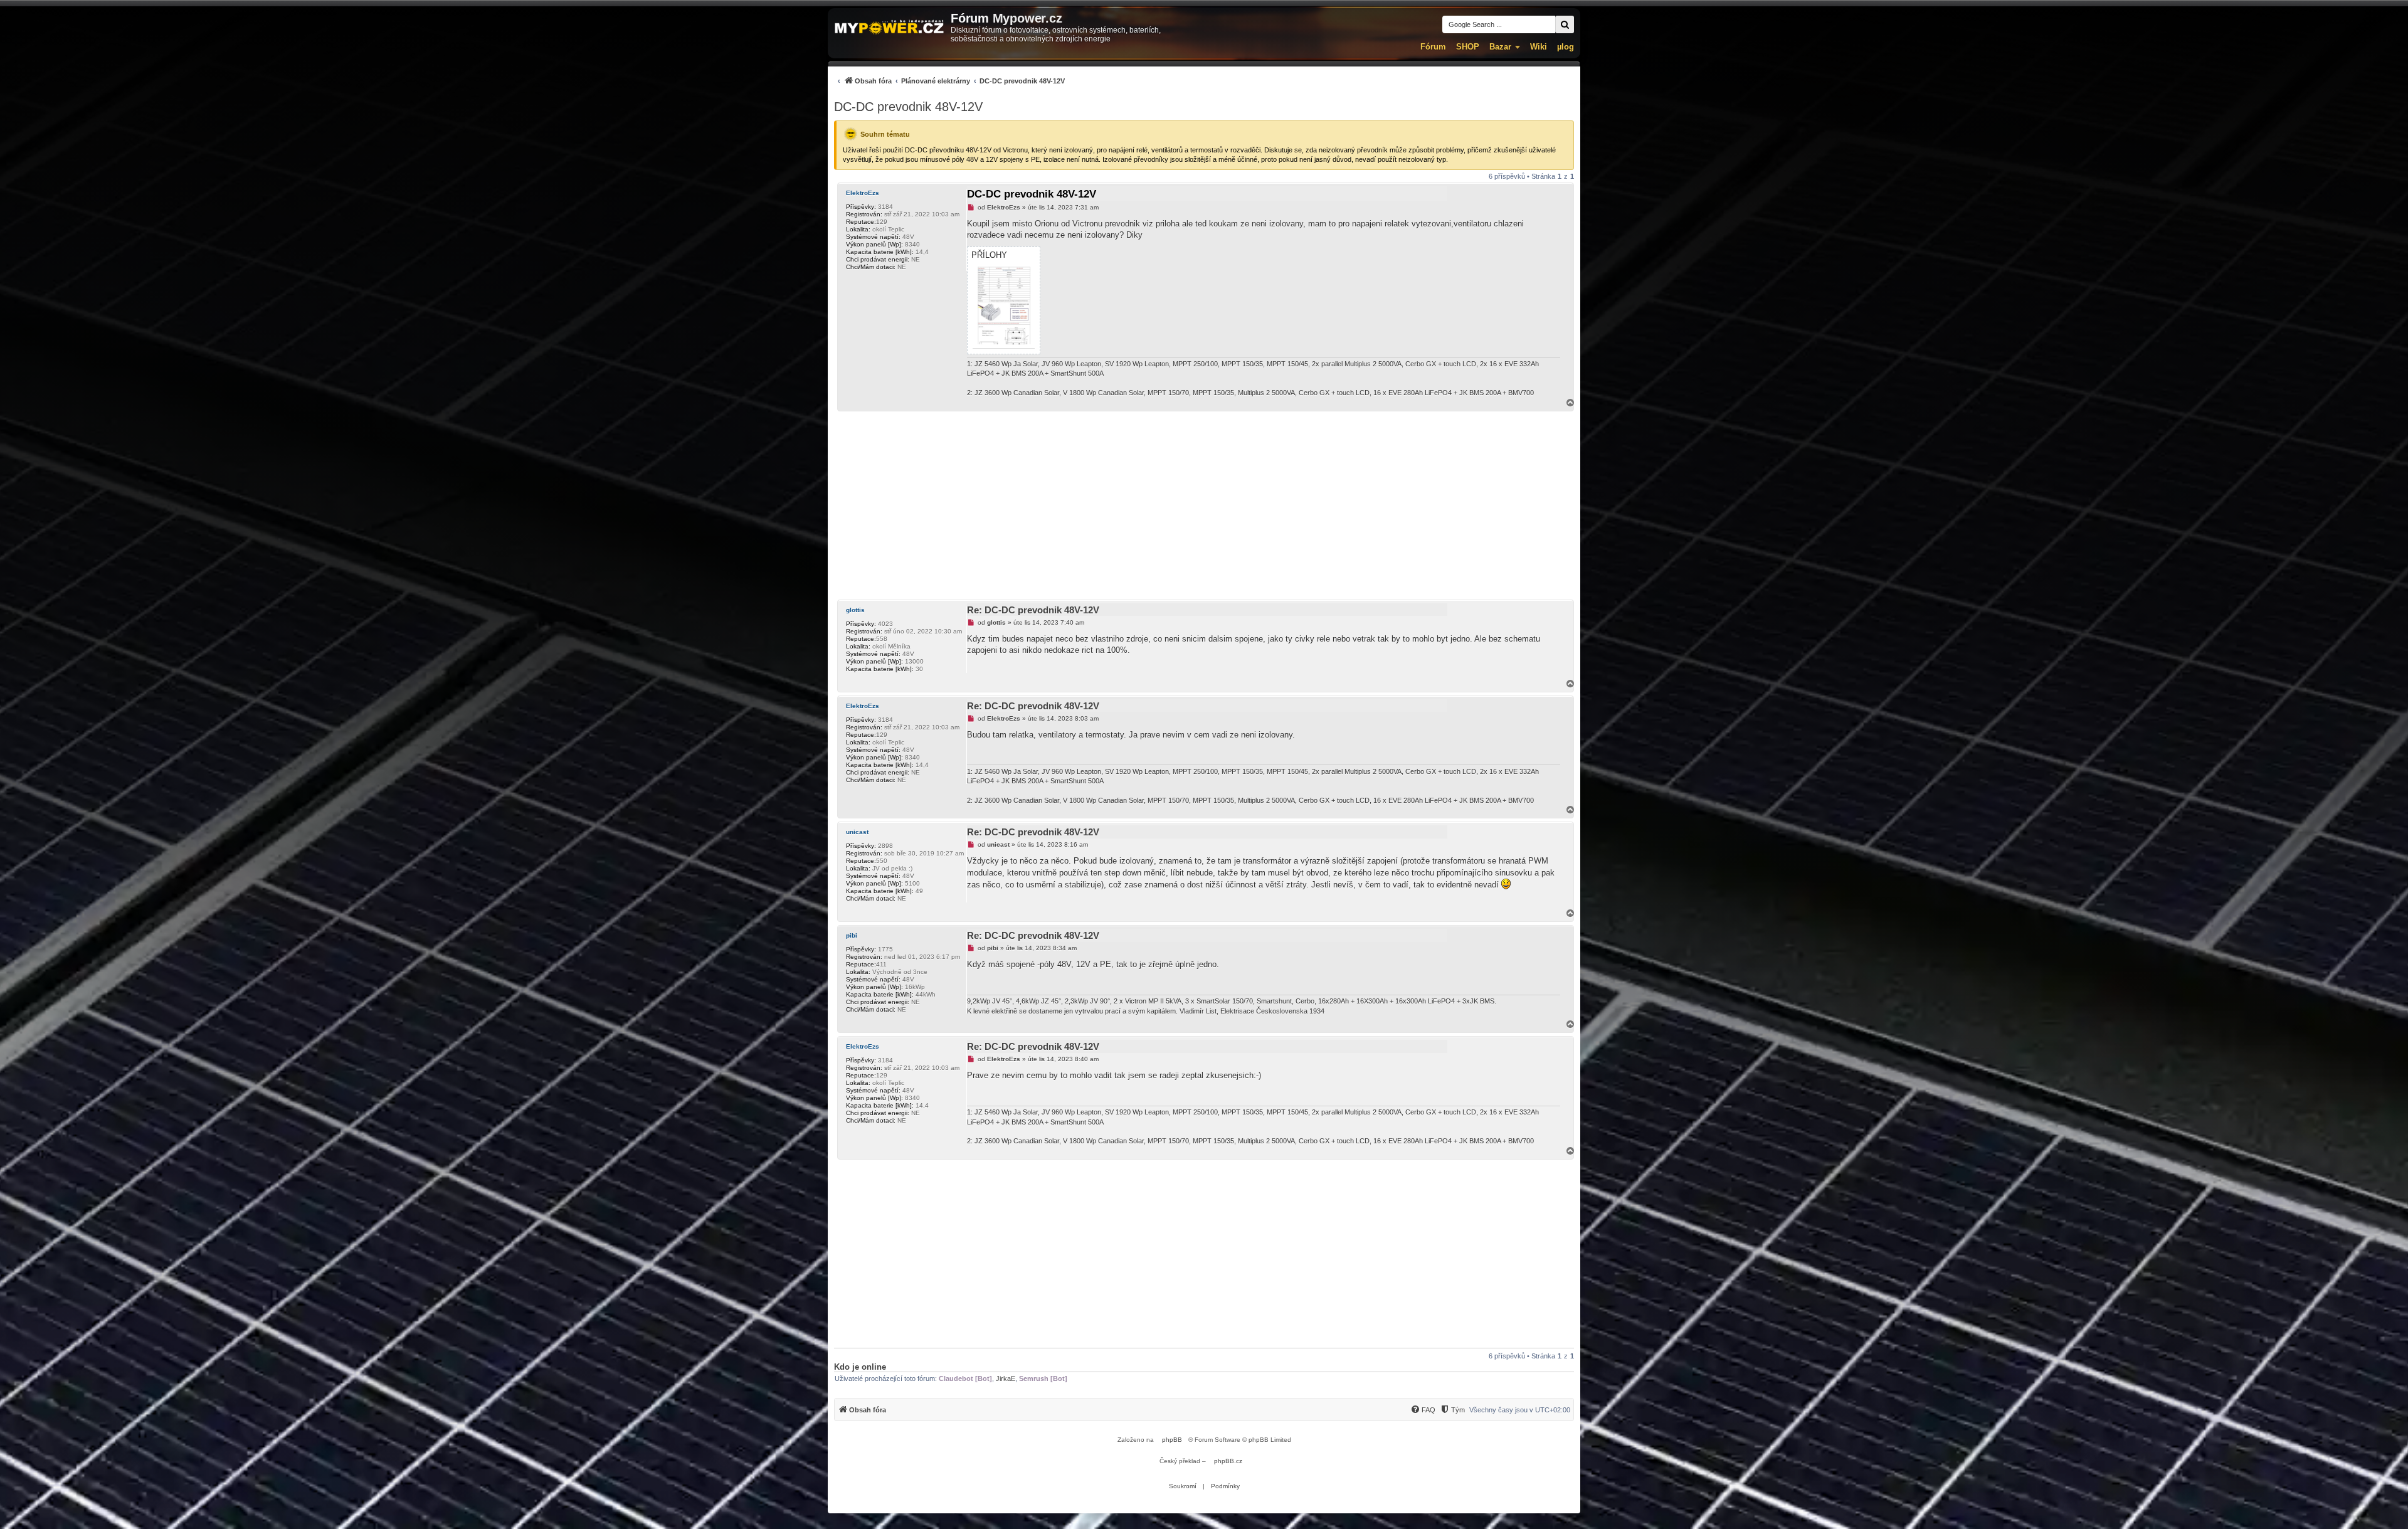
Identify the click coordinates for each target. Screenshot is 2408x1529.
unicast (857, 832)
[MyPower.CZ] (889, 28)
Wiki (1539, 47)
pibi (852, 935)
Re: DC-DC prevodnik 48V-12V (1033, 610)
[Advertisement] (1204, 505)
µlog (1566, 47)
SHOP (1468, 47)
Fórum (1433, 47)
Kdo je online (860, 1367)
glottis (855, 610)
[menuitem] (949, 81)
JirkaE (1006, 1378)
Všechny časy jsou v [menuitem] (1520, 1410)
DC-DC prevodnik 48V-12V (908, 107)
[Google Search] (1565, 24)
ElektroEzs (863, 193)
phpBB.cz (1228, 1461)
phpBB (1172, 1440)
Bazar (1500, 47)
